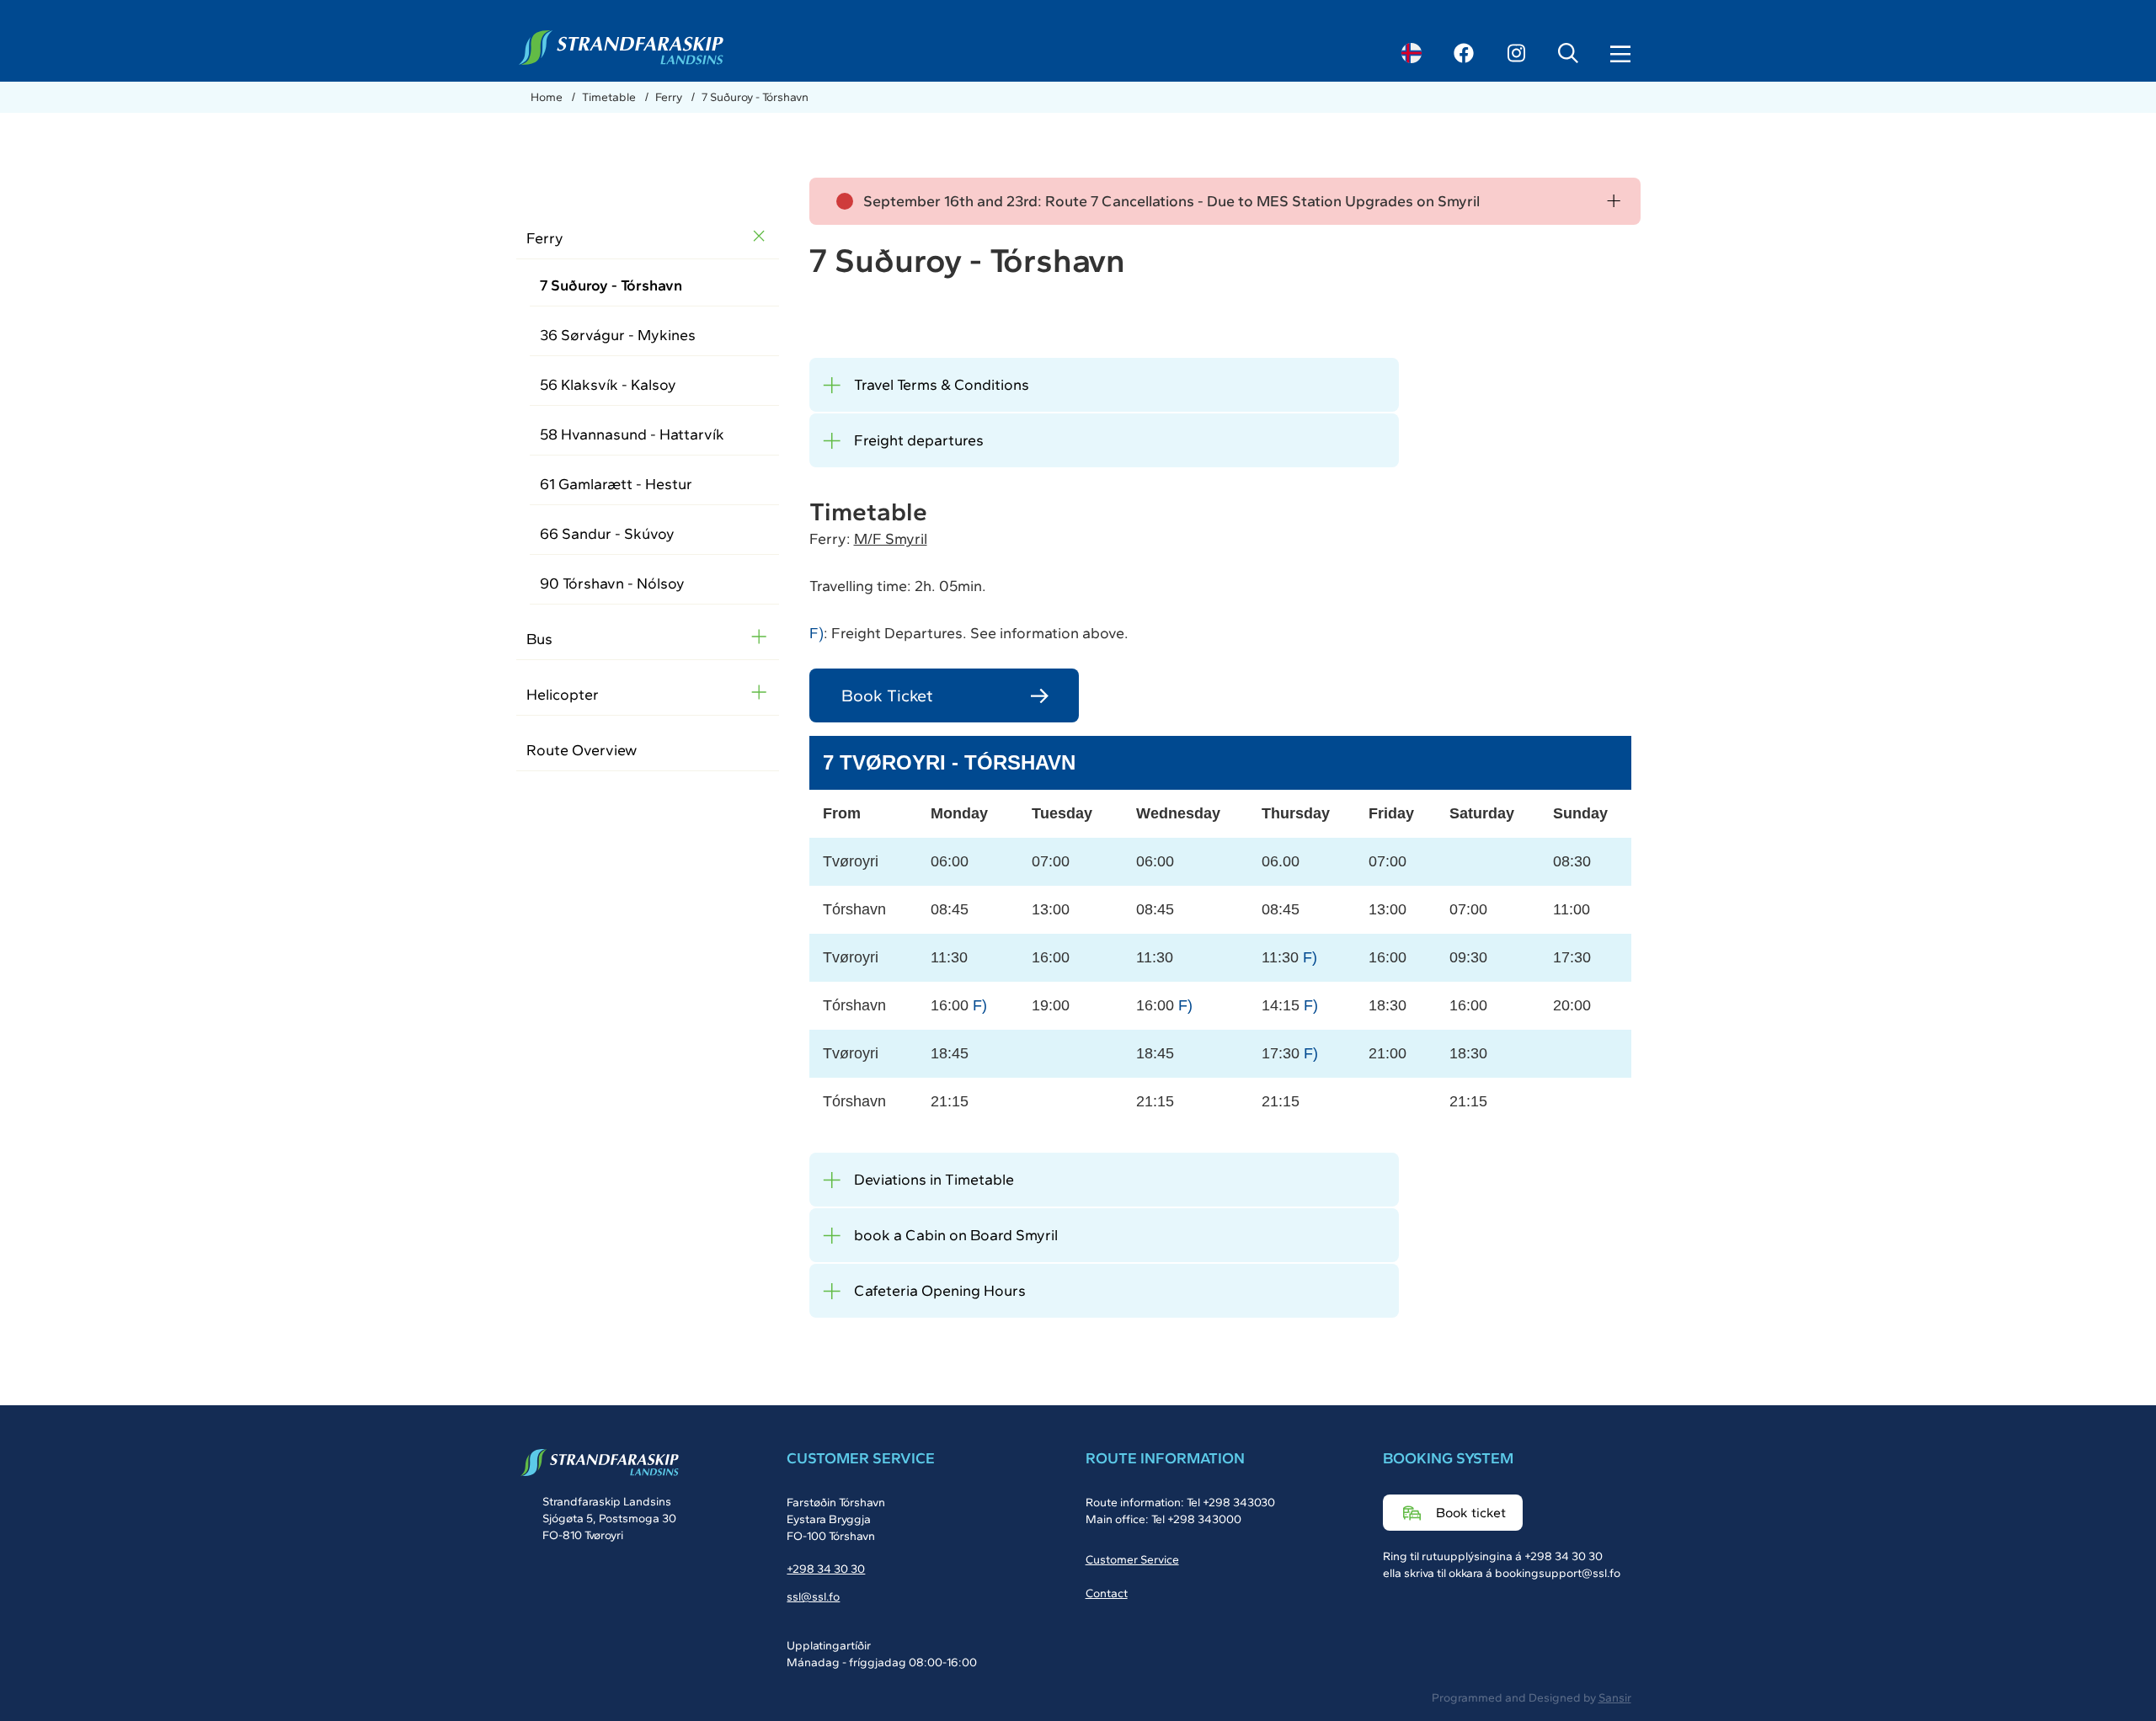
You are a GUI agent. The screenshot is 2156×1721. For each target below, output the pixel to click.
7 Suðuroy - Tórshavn (755, 97)
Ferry (670, 97)
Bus (539, 639)
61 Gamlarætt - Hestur (616, 484)
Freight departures (919, 440)
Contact (1107, 1593)
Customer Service (1132, 1560)
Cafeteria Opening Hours (940, 1291)
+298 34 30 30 (826, 1569)
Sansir (1615, 1698)
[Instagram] (1516, 53)
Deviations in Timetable (934, 1180)
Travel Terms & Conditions (942, 385)
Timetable (610, 97)
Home (548, 97)
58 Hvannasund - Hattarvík (632, 434)
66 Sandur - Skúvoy (607, 534)
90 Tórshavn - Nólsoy (612, 583)
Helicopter (563, 695)
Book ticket (1471, 1513)
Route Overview (582, 750)
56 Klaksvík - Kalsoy (608, 385)
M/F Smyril (891, 539)
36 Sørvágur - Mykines (618, 335)
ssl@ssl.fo (813, 1597)
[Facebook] (1464, 53)
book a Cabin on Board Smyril (956, 1235)
